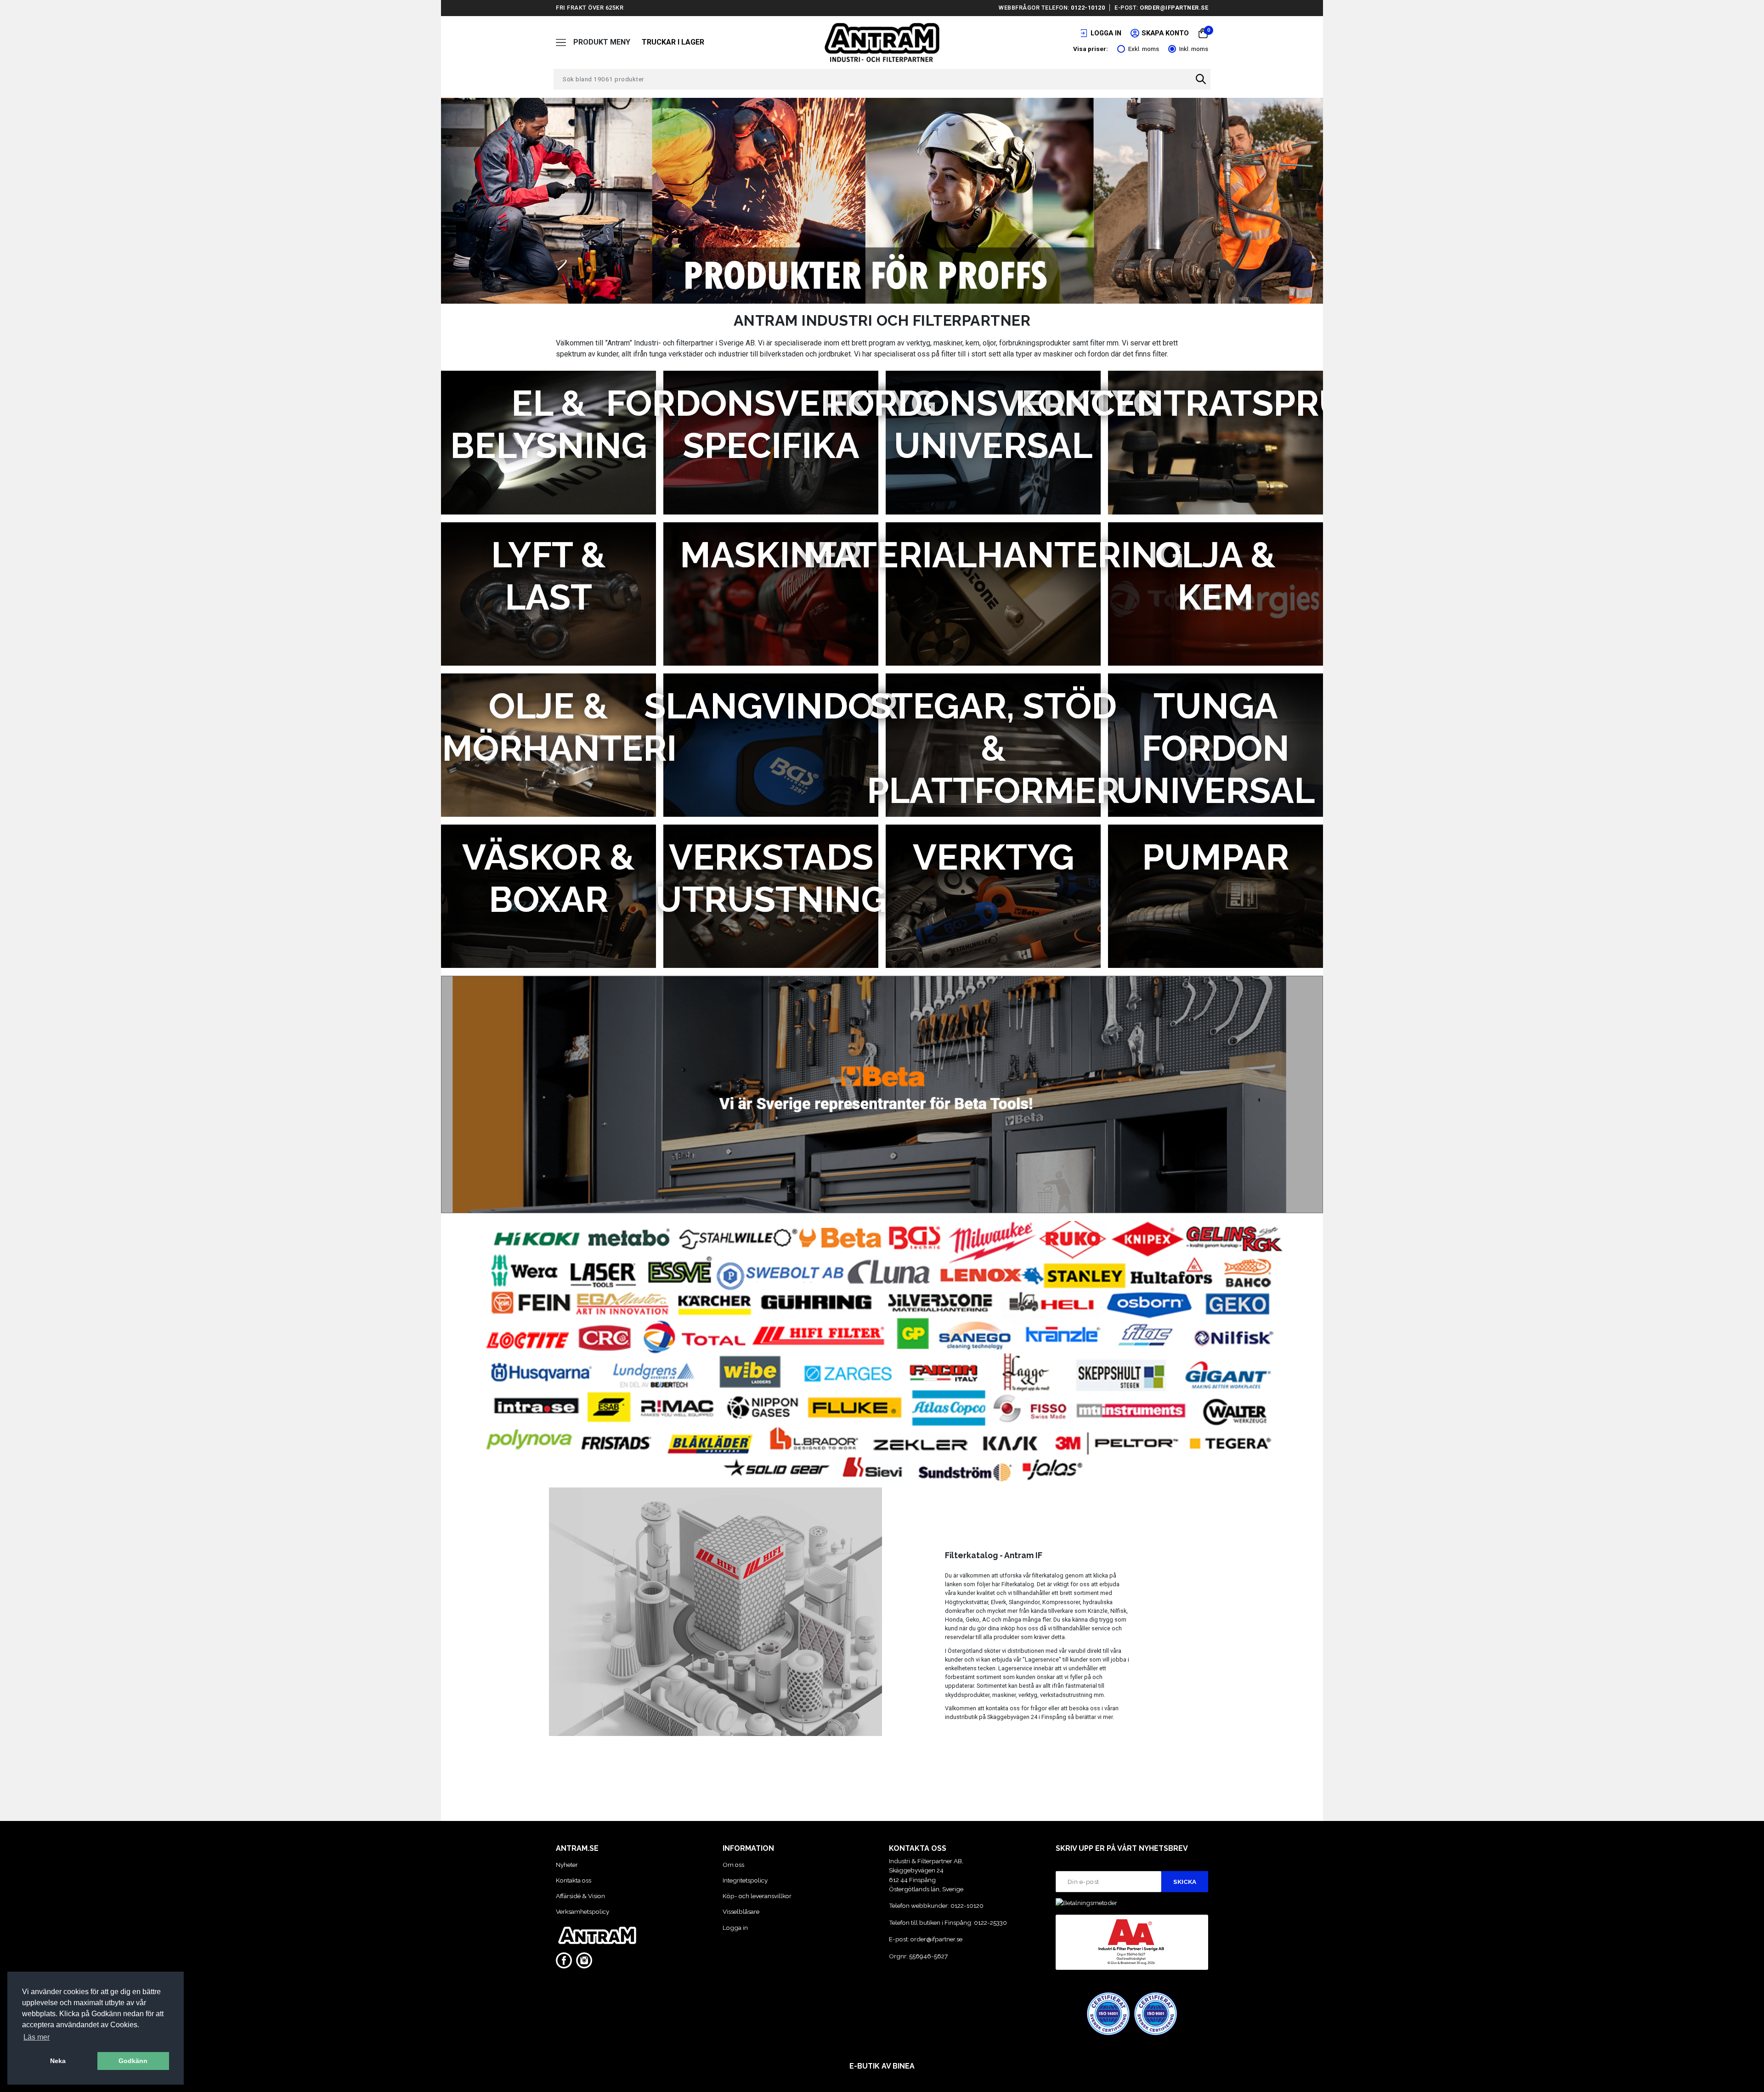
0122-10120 (1088, 8)
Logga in (735, 1928)
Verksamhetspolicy (582, 1911)
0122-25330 (990, 1922)
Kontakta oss (574, 1880)
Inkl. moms (1194, 49)
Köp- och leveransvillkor (757, 1896)
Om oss (733, 1865)
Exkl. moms (1144, 49)
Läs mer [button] (37, 2037)
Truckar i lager (673, 42)
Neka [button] (58, 2061)
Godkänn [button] (133, 2061)
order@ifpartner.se (1174, 8)
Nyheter (567, 1865)
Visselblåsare (741, 1911)
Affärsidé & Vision (580, 1896)
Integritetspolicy (745, 1880)
